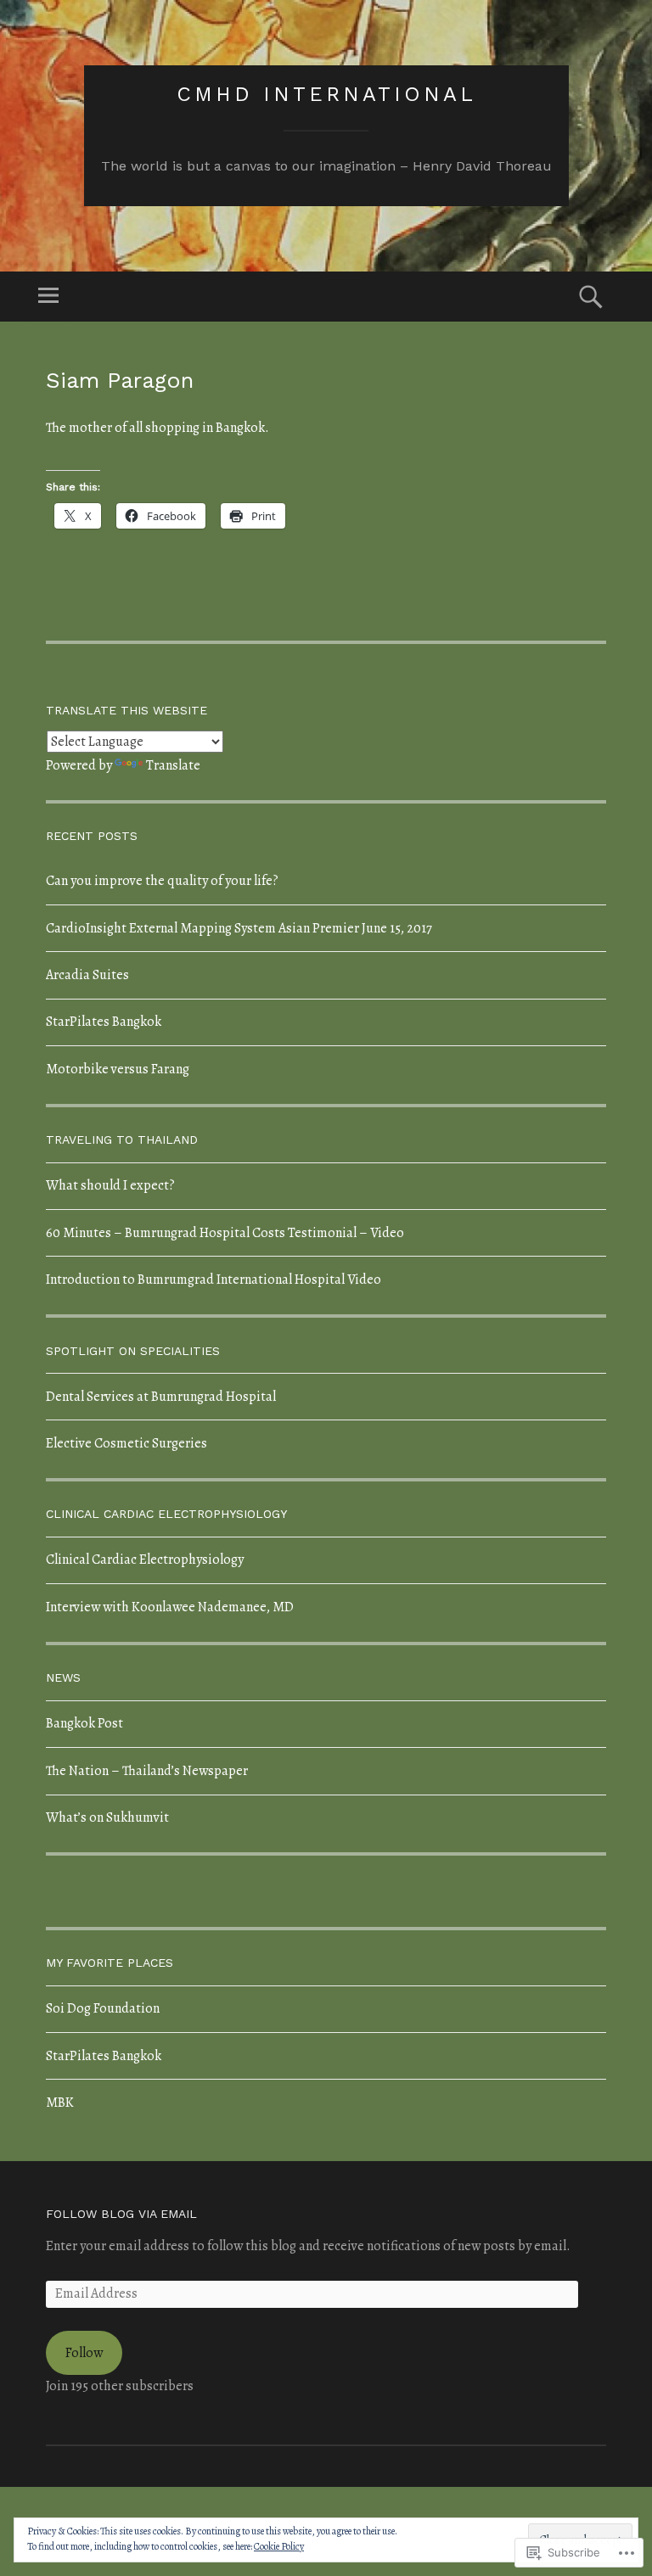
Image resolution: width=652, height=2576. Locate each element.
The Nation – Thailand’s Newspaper (147, 1771)
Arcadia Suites (87, 975)
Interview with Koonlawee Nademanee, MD (170, 1607)
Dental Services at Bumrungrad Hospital (161, 1397)
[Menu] (48, 297)
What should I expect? (110, 1185)
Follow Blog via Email (121, 2214)
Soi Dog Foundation (103, 2008)
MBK (60, 2103)
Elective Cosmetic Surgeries (126, 1443)
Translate (173, 765)
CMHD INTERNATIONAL (326, 94)
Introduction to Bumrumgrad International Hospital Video (214, 1280)
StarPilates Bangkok (104, 1022)
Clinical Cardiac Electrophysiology (145, 1560)
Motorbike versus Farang (118, 1069)
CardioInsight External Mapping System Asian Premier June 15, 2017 (239, 928)
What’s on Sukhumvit (107, 1817)
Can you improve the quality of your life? (162, 881)
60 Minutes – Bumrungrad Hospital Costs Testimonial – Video (225, 1233)
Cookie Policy (279, 2546)
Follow (84, 2353)
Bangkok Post (84, 1723)
